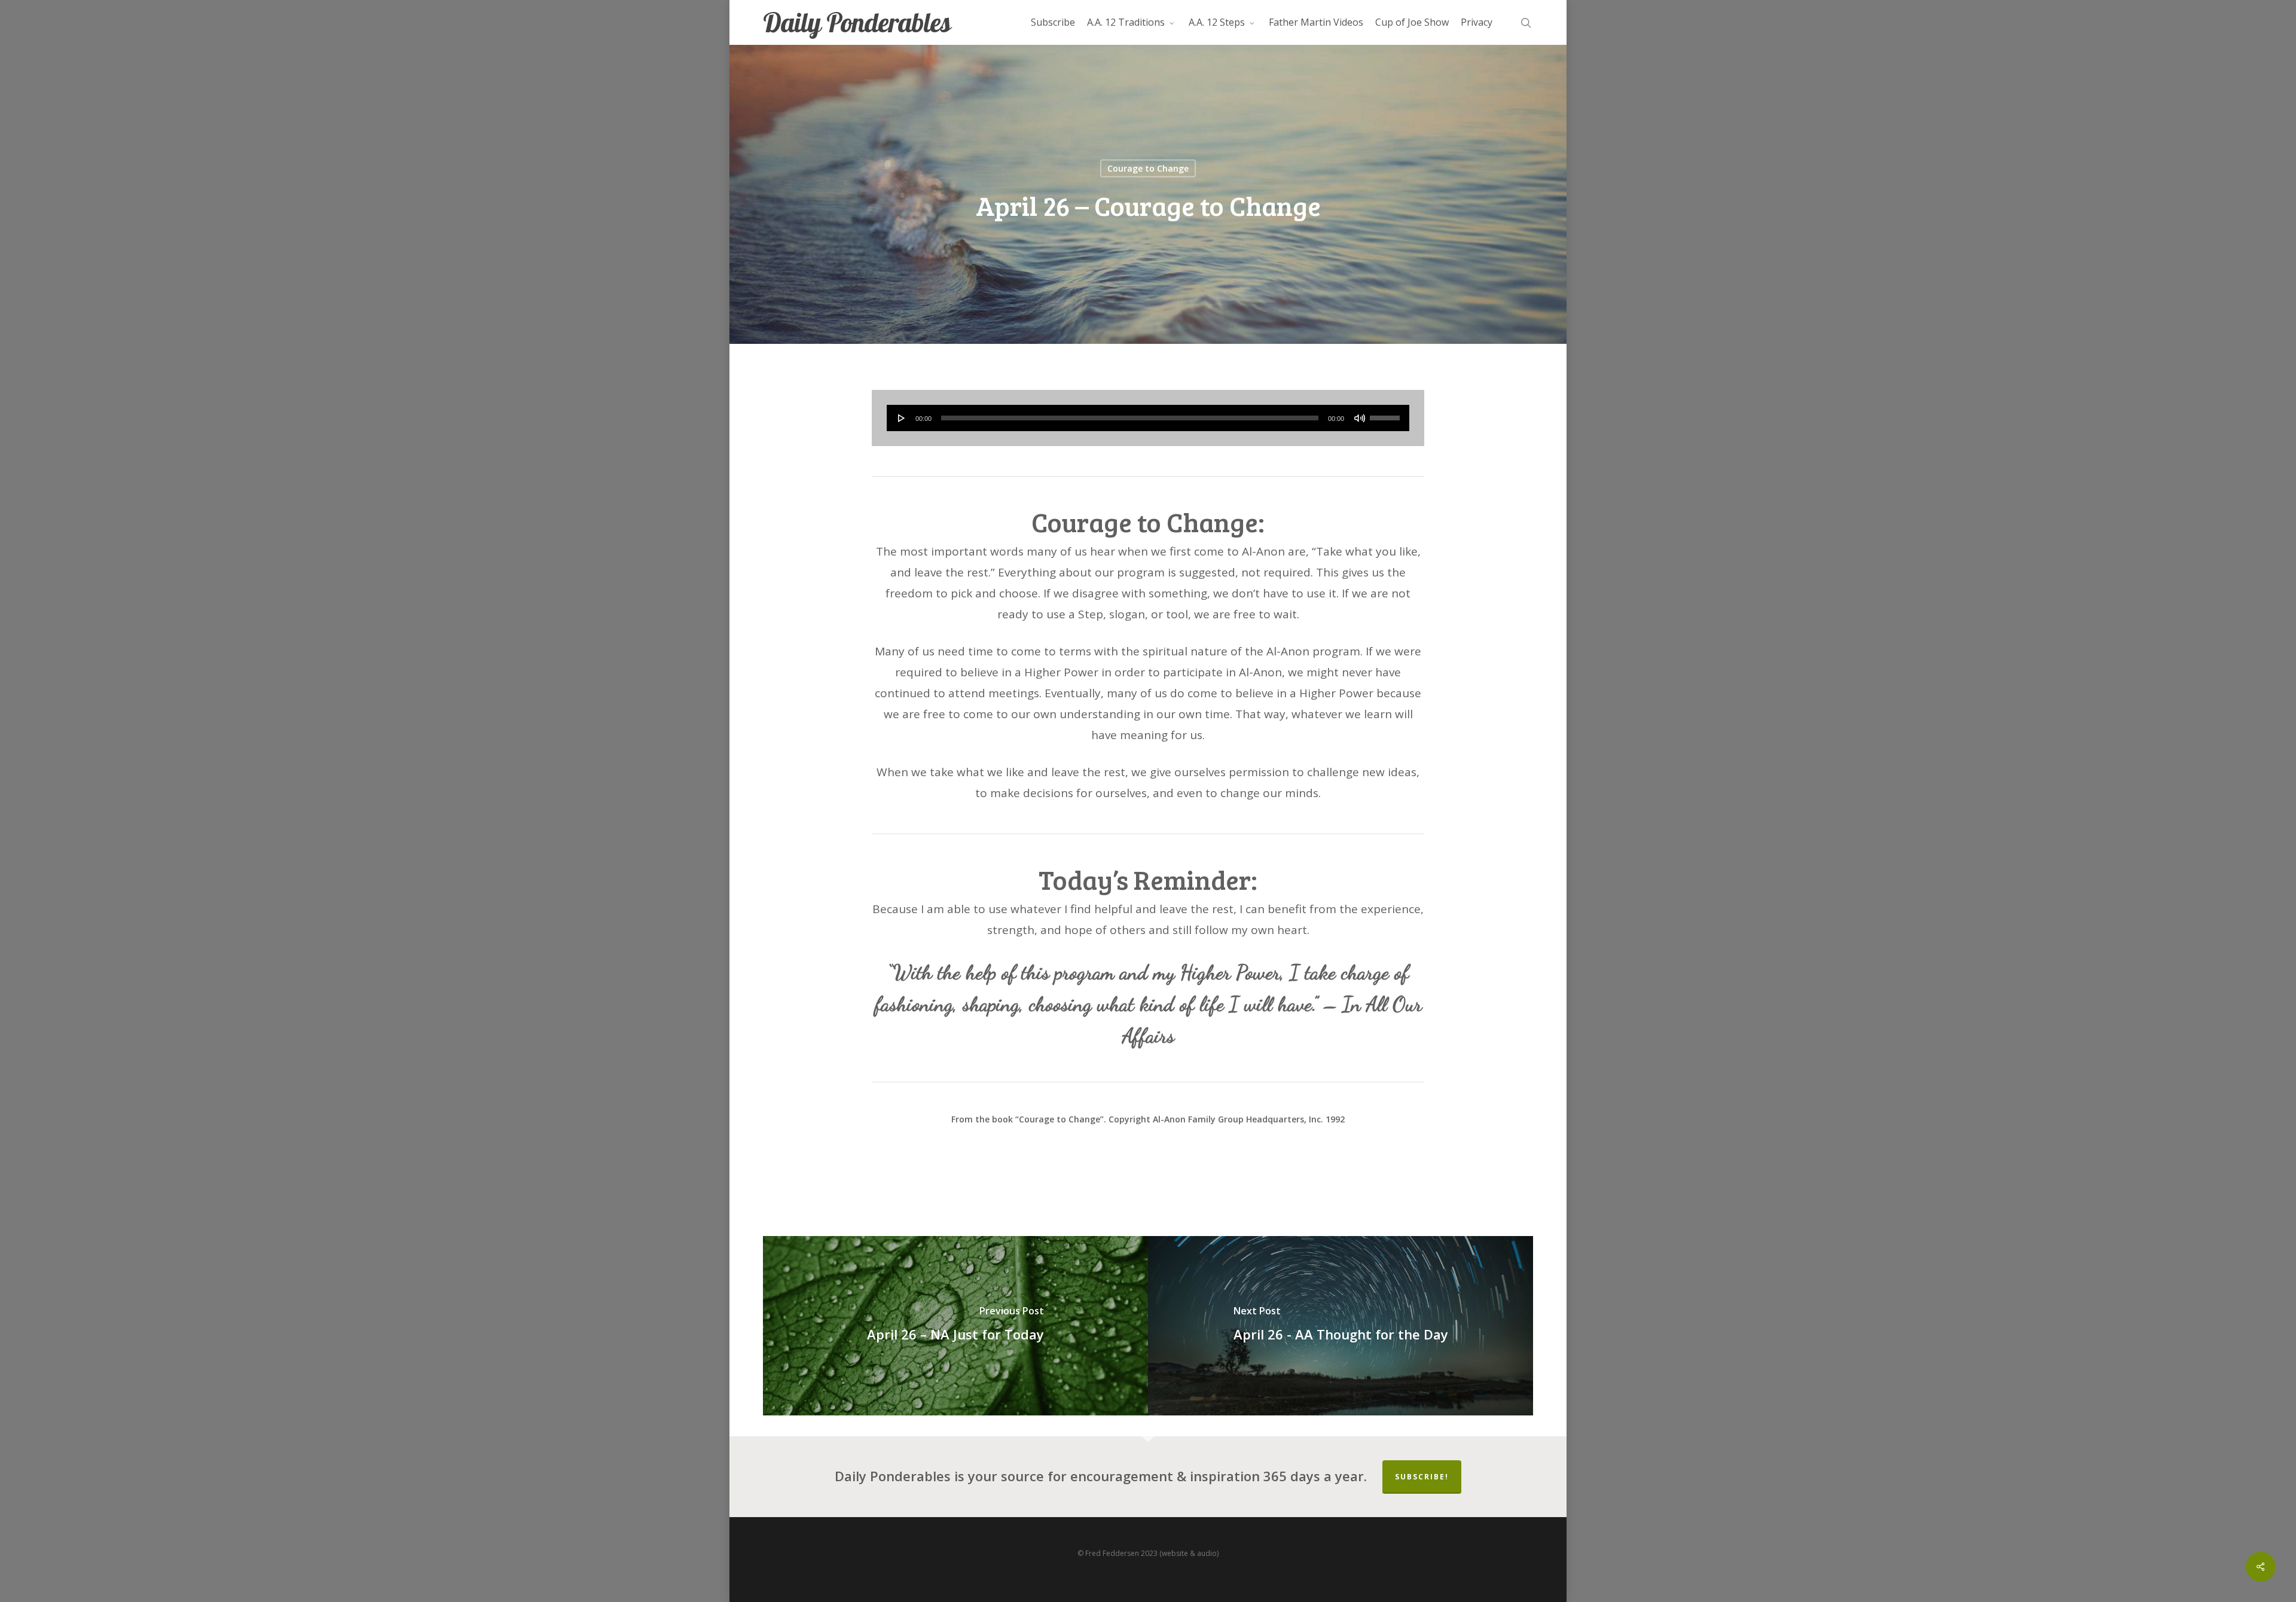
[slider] (1387, 414)
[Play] (902, 418)
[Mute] (1360, 418)
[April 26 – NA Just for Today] (955, 1326)
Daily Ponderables (857, 22)
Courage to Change (1148, 168)
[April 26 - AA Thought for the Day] (1341, 1326)
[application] (1148, 418)
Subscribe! (1422, 1477)
